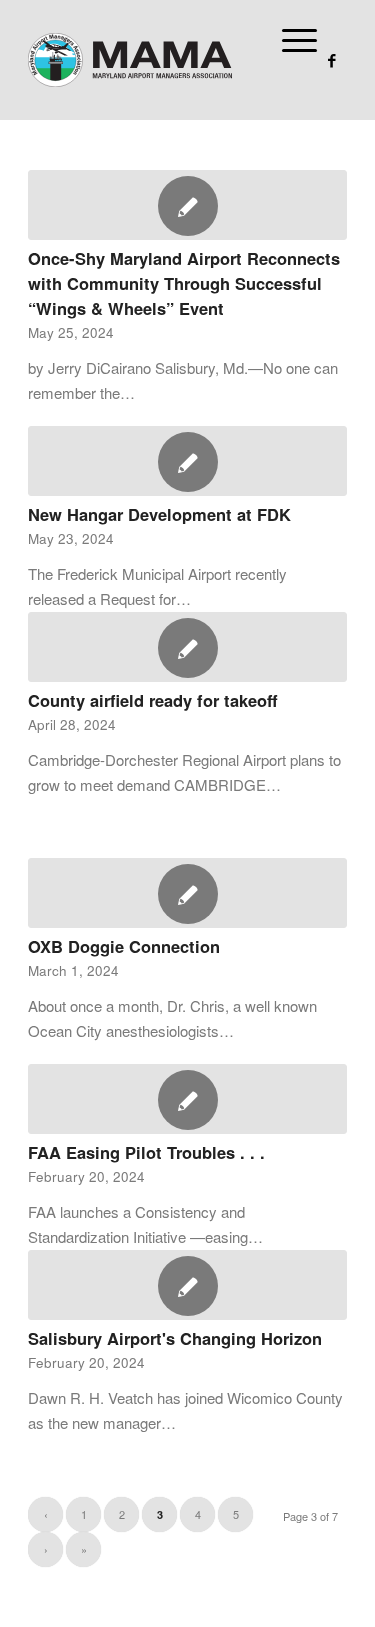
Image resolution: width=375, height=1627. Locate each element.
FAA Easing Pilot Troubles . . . (146, 1152)
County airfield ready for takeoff (153, 700)
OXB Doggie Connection (124, 946)
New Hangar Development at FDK (159, 514)
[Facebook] (332, 60)
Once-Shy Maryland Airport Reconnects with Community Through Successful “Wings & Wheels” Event (184, 283)
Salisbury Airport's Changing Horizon (175, 1338)
